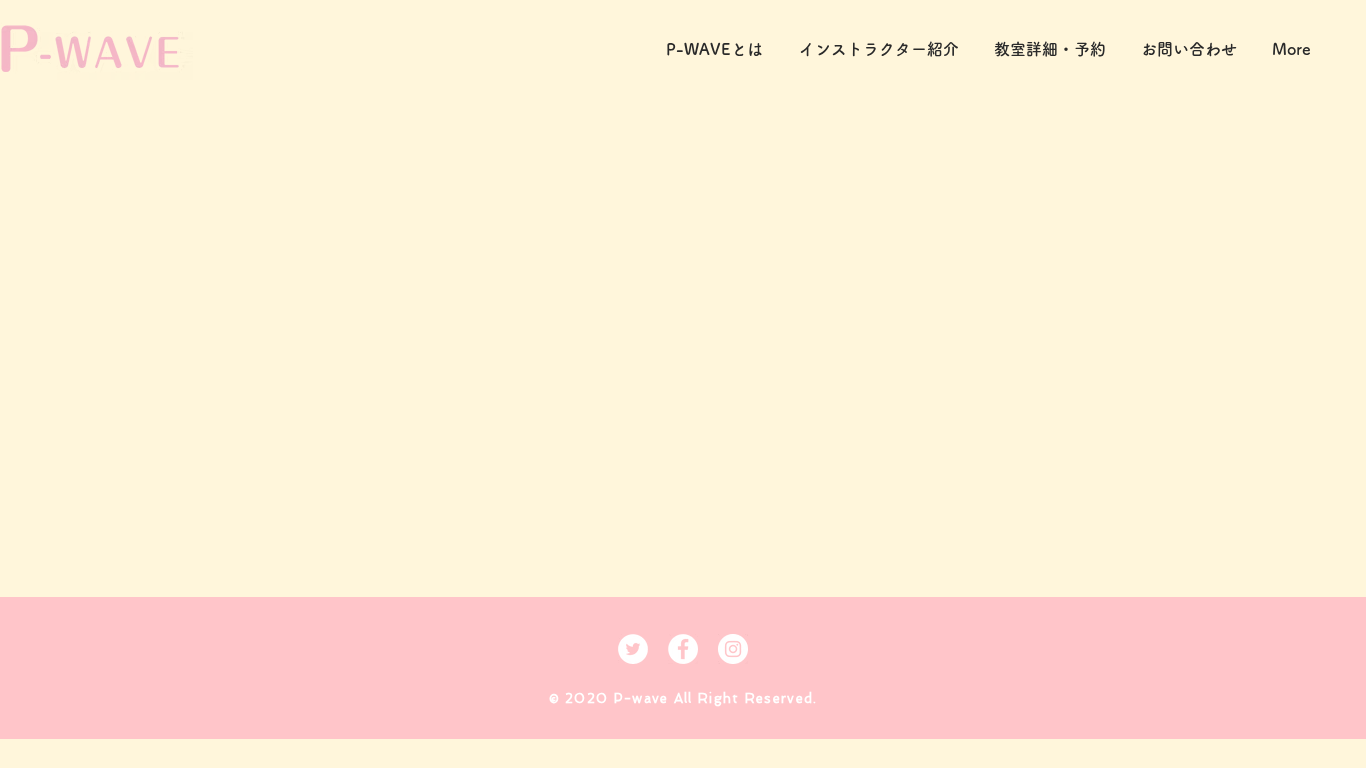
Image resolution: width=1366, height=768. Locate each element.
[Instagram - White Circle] (733, 649)
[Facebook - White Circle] (683, 649)
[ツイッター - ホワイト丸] (633, 649)
